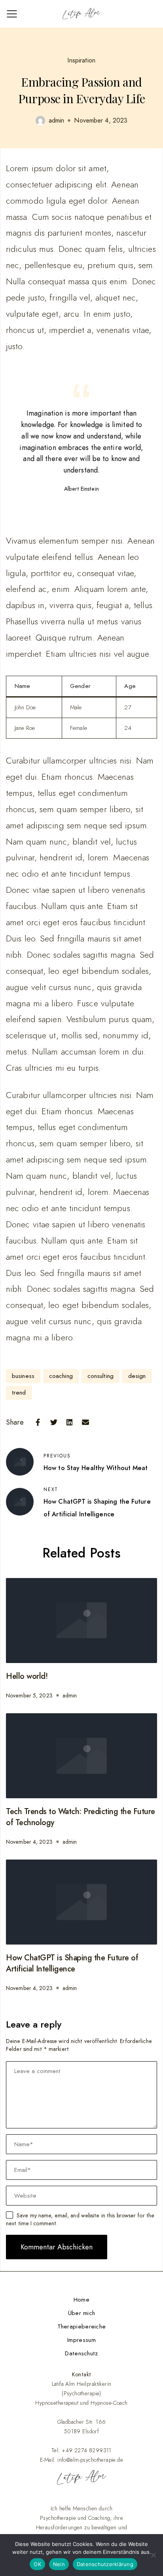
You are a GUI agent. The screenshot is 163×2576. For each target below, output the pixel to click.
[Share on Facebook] (38, 1422)
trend (19, 1393)
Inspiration (81, 60)
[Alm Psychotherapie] (81, 14)
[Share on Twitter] (54, 1422)
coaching (61, 1376)
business (23, 1376)
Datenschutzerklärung (105, 2564)
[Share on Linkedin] (70, 1422)
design (137, 1376)
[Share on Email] (85, 1422)
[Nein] (153, 2555)
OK (37, 2564)
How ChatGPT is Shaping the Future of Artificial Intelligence (72, 1963)
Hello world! (27, 1676)
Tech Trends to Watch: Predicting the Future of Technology (81, 1817)
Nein (59, 2564)
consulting (100, 1376)
